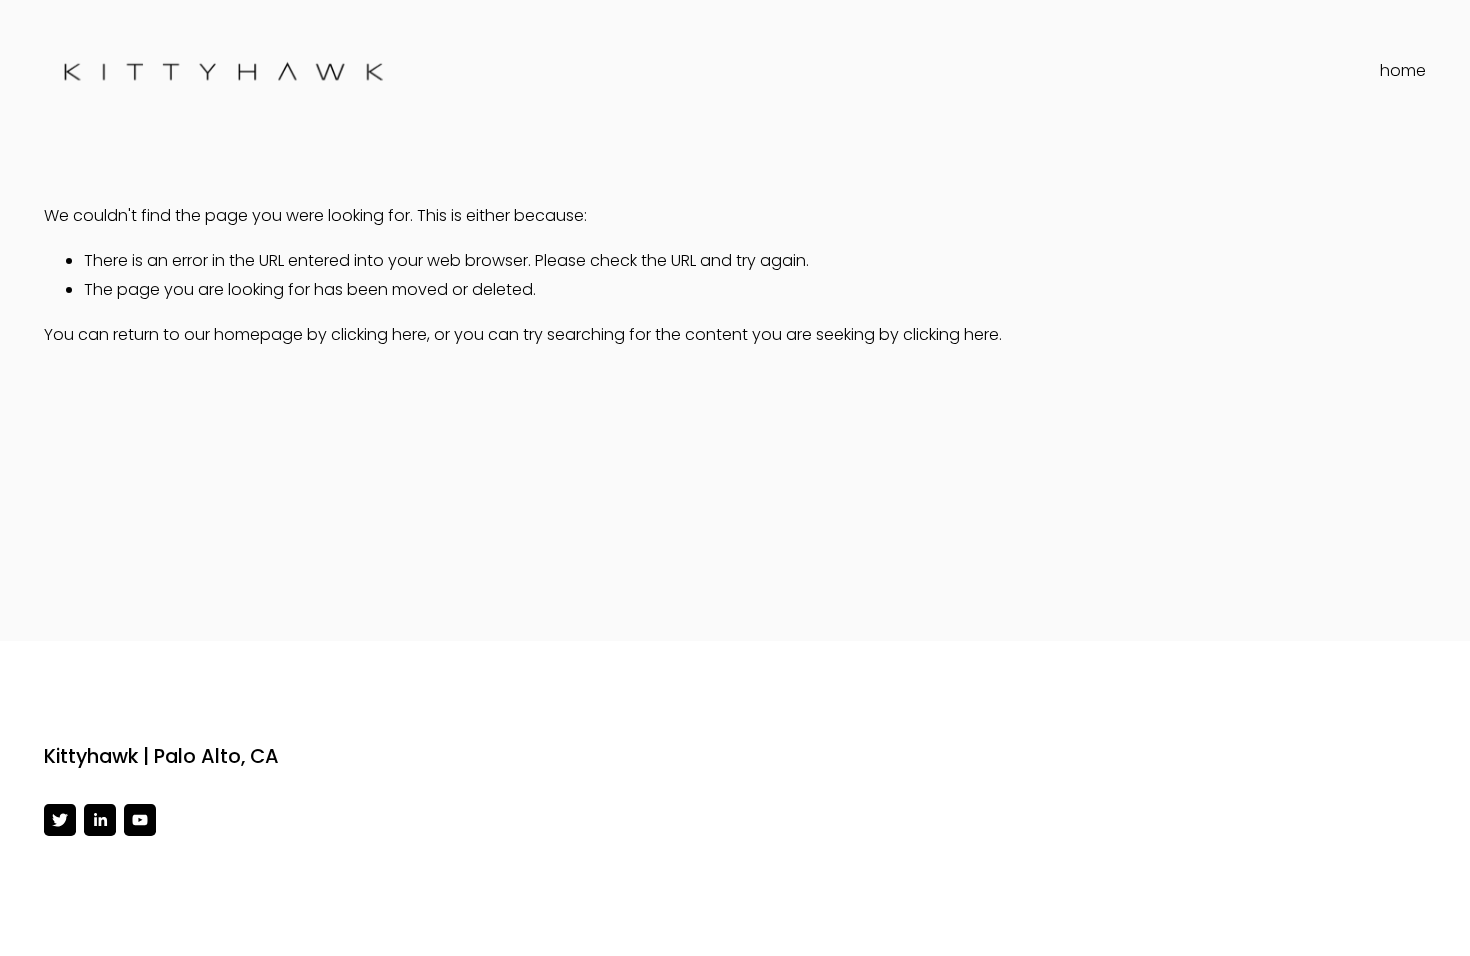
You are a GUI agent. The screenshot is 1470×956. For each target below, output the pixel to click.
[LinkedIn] (100, 820)
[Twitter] (60, 820)
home (1403, 70)
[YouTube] (140, 820)
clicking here (379, 334)
